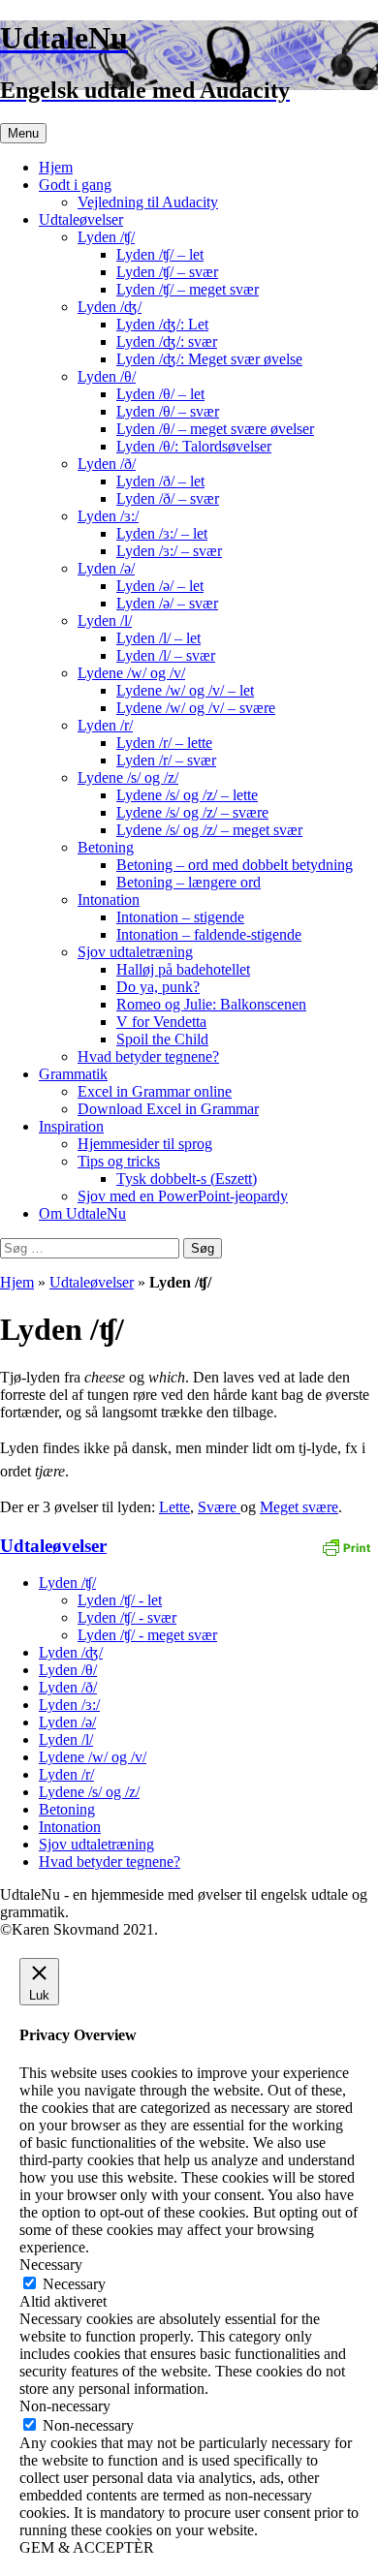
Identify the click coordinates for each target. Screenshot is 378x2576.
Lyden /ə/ (106, 568)
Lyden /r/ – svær (166, 760)
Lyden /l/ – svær (166, 655)
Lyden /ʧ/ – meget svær (188, 289)
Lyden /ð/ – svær (168, 498)
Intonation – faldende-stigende (209, 934)
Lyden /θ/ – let (160, 394)
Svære (219, 1507)
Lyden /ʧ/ (106, 237)
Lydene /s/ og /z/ (128, 777)
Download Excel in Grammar (168, 1109)
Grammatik (73, 1074)
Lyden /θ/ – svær (168, 411)
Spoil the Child (162, 1039)
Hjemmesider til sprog (145, 1144)
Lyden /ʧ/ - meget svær (147, 1635)
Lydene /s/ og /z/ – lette (187, 795)
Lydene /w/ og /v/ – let (185, 690)
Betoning (106, 847)
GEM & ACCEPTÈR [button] (87, 2547)
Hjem (56, 167)
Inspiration (71, 1126)
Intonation (109, 900)
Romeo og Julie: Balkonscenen (211, 1004)
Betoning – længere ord (189, 882)
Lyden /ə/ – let (160, 586)
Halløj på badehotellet (183, 969)
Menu (23, 133)
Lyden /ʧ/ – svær (167, 272)
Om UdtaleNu (82, 1213)
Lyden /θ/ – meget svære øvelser (215, 429)
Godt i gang (75, 185)
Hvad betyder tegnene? (148, 1056)
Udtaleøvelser (81, 219)
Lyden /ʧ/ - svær (127, 1617)
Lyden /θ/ (107, 376)
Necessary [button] (51, 2265)
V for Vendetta (161, 1022)
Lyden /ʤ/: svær (167, 341)
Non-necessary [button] (65, 2406)
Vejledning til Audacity (148, 202)
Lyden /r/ (105, 725)
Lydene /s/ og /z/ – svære (192, 812)
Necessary (74, 2284)
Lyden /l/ (105, 621)
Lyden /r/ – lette (164, 743)
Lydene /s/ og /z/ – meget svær (209, 830)
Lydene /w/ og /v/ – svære (196, 708)
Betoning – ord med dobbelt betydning (235, 865)
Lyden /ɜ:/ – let (162, 533)
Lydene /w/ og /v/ (131, 673)
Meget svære (299, 1507)
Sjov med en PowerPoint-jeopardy (183, 1196)
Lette (174, 1507)
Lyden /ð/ (107, 464)
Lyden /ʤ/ (110, 307)
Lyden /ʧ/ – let (160, 254)
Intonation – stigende (180, 917)
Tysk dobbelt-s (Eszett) (187, 1179)
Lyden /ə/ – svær (167, 603)
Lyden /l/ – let (158, 638)
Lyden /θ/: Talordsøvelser (194, 446)
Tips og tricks (119, 1161)
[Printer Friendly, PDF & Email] (346, 1546)
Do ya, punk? (158, 987)
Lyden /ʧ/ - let (120, 1600)
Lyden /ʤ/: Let (162, 324)
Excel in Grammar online (155, 1091)
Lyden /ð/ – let (160, 481)
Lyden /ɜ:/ (108, 516)
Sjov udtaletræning (135, 952)
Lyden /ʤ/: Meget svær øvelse (209, 359)
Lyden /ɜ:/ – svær (169, 551)
